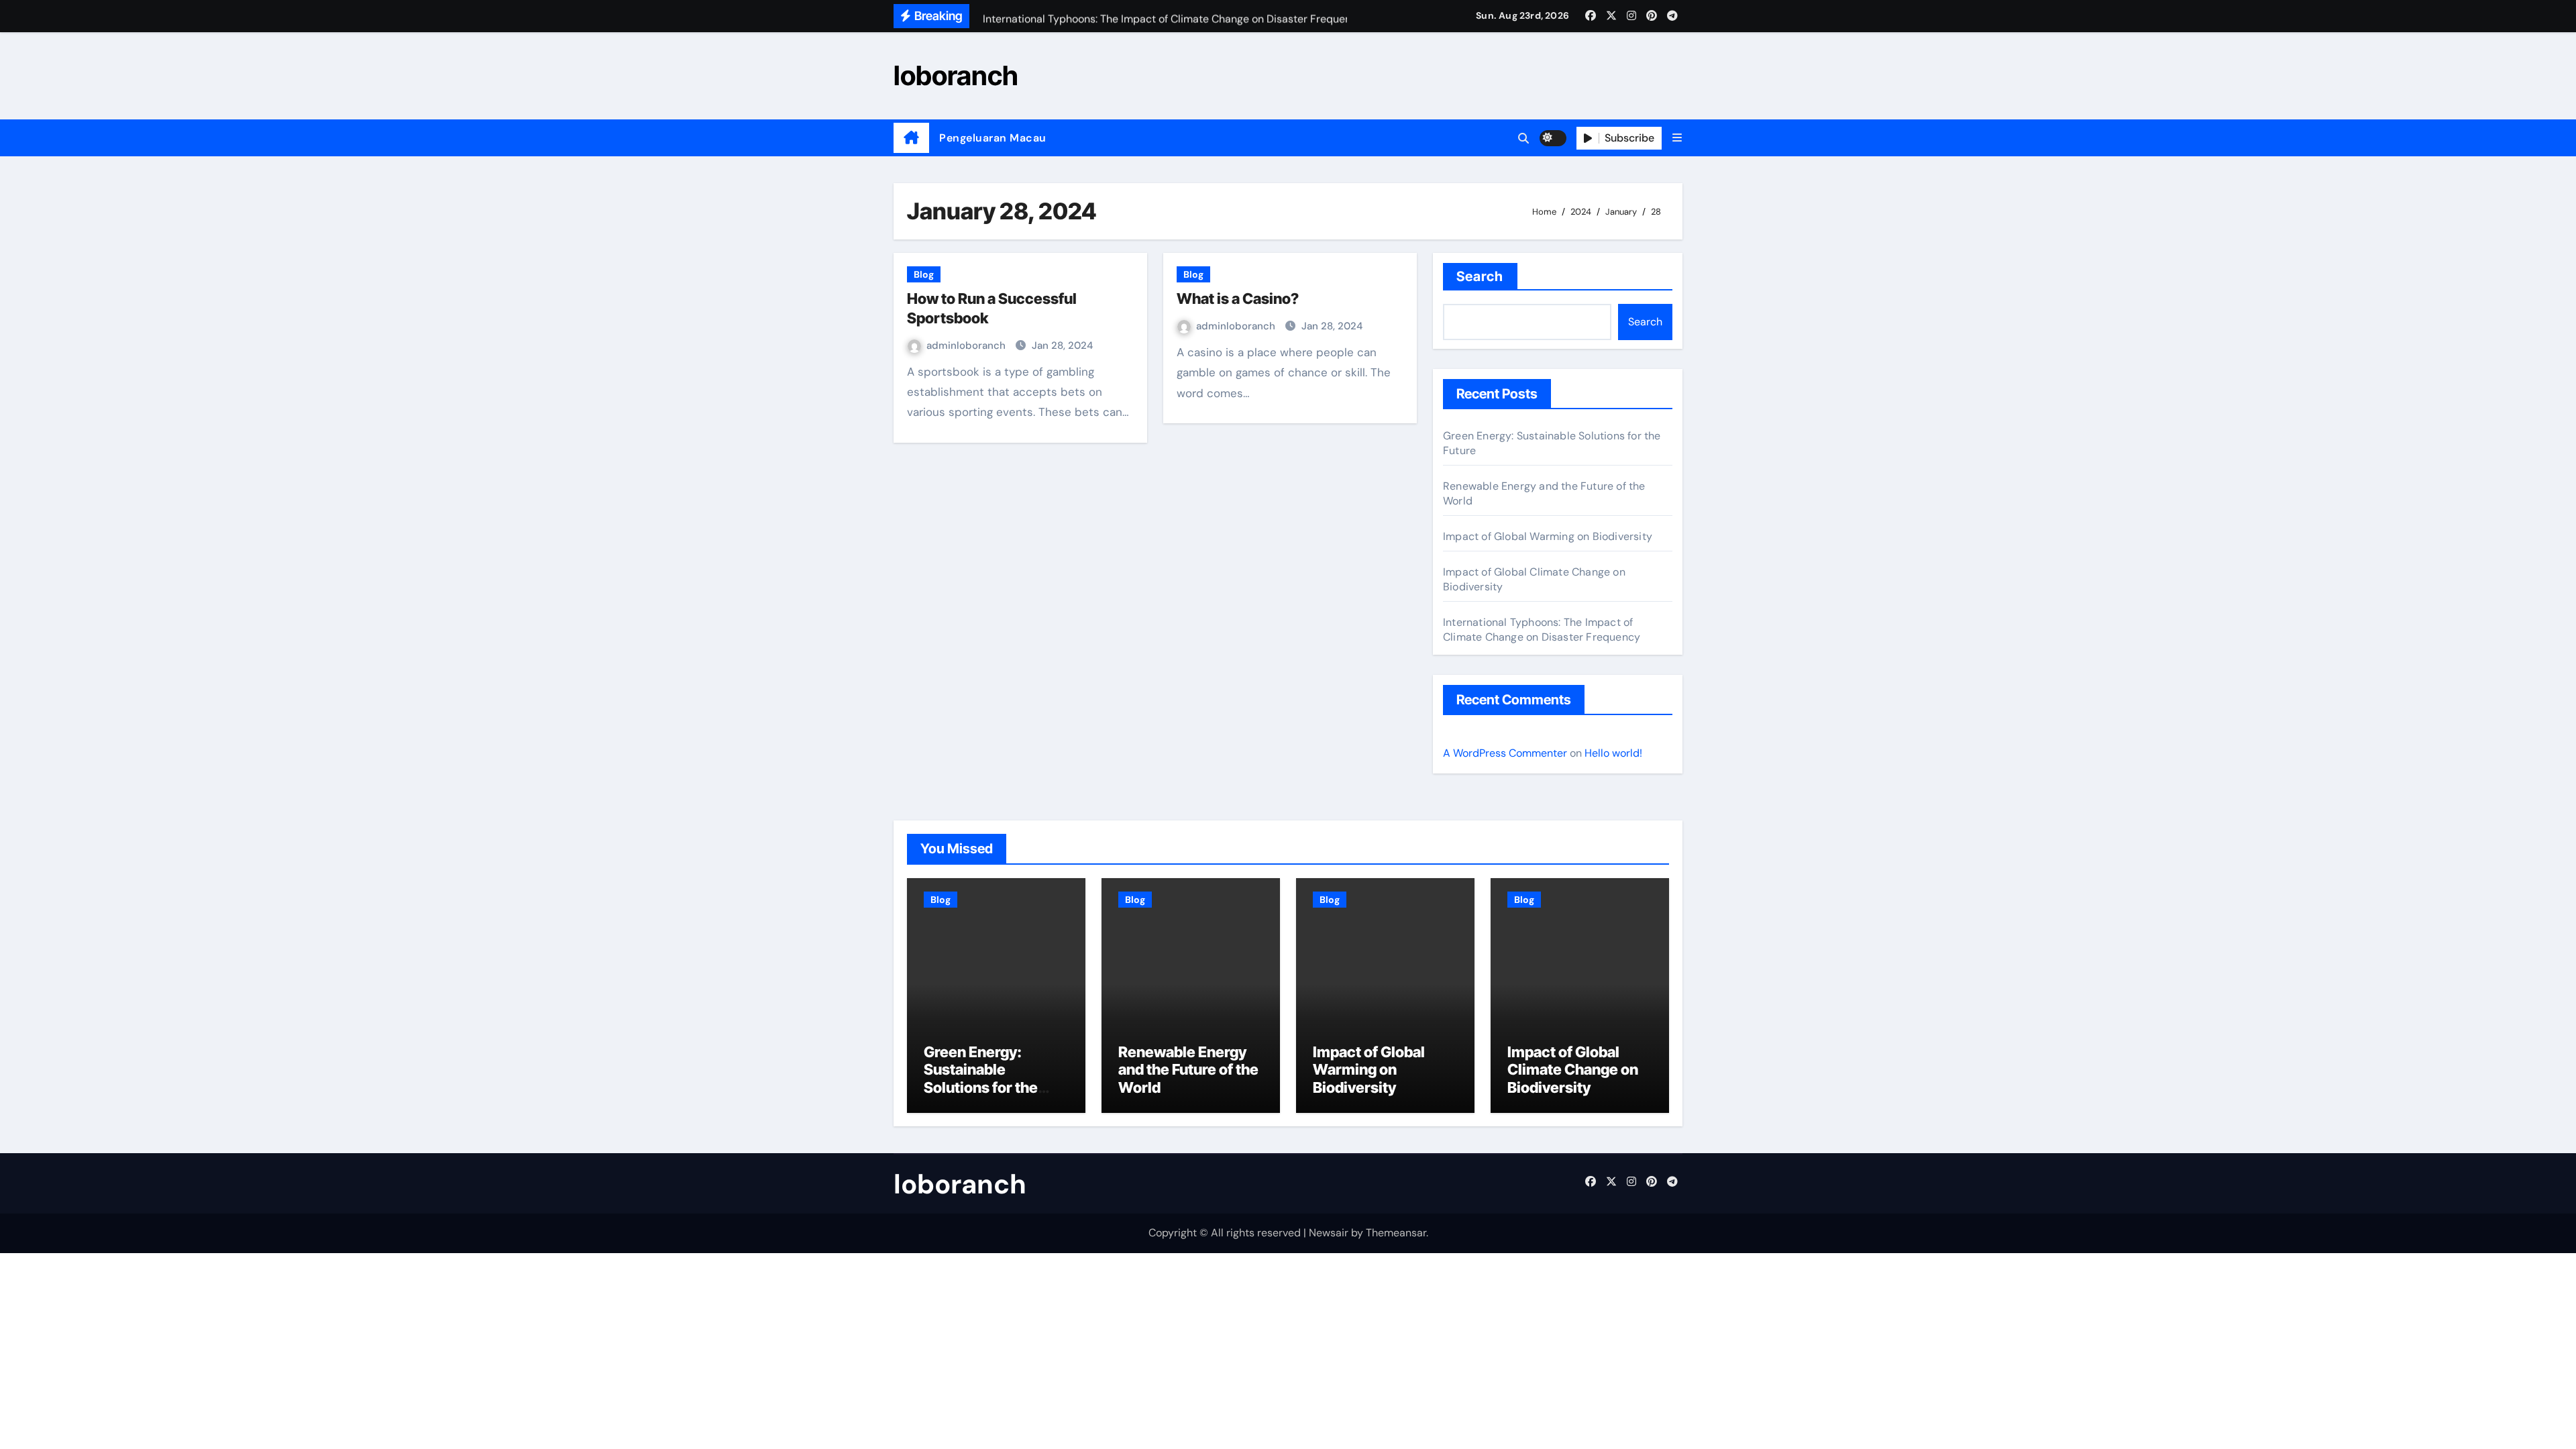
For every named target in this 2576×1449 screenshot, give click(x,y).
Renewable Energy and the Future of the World (1188, 1070)
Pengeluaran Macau (993, 138)
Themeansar (1396, 1233)
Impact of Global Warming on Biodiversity (1548, 536)
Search (1480, 276)
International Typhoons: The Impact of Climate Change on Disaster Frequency (1542, 630)
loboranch (956, 75)
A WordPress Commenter (1505, 753)
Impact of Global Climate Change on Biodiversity (1573, 1070)
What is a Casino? (1238, 299)
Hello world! (1613, 753)
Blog (924, 274)
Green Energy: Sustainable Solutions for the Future (981, 1078)
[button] (1677, 138)
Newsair (1329, 1233)
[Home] (911, 138)
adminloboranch (967, 345)
